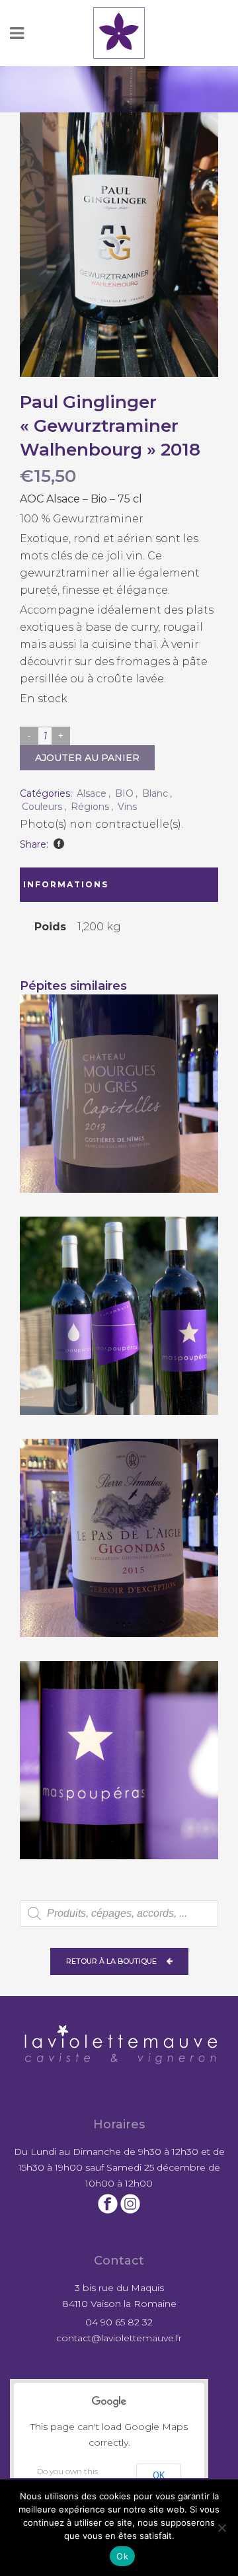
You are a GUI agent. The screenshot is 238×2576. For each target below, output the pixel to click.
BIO (124, 793)
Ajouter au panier (87, 758)
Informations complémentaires (77, 891)
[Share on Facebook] (59, 844)
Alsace (92, 793)
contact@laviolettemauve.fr (119, 2338)
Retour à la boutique (111, 1961)
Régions (90, 807)
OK (159, 2475)
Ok (122, 2556)
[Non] (221, 2528)
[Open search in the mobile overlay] (119, 1913)
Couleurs (42, 807)
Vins (127, 807)
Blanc (155, 793)
